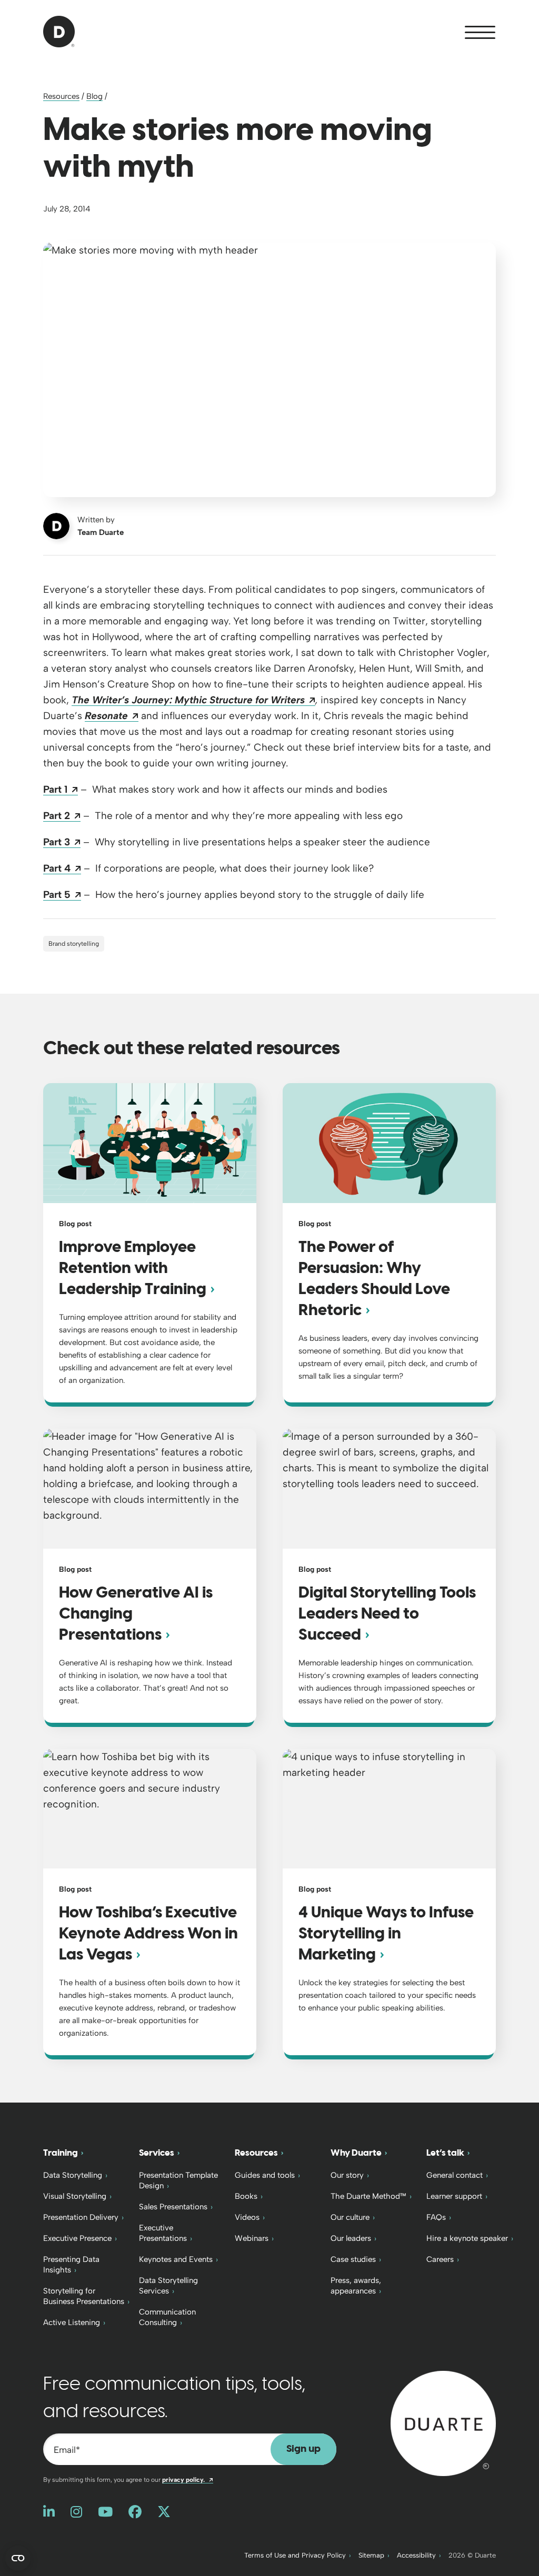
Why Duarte (356, 2153)
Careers (440, 2259)
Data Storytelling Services (168, 2286)
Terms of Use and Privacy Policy (295, 2555)
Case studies (353, 2259)
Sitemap (371, 2555)
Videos (247, 2217)
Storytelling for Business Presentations (84, 2296)
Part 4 (62, 868)
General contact (455, 2175)
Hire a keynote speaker (467, 2238)
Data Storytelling (73, 2175)
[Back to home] (443, 2423)
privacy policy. (188, 2480)
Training (61, 2153)
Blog (94, 96)
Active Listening (72, 2322)
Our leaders (351, 2238)
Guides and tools (265, 2175)
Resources (61, 96)
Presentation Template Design (178, 2180)
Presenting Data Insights (71, 2265)
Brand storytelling (74, 944)
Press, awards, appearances (356, 2286)
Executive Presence (77, 2238)
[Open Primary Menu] (480, 32)
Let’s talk (445, 2153)
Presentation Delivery (81, 2217)
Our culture (350, 2217)
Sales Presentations (173, 2207)
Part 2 (62, 816)
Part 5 (62, 895)
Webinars (252, 2238)
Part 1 (61, 789)
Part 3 (62, 842)
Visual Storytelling (75, 2196)
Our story (347, 2175)
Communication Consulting (167, 2317)
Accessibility (416, 2555)
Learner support (454, 2196)
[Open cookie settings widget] (18, 2558)
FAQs (436, 2217)
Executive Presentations (163, 2233)
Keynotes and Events (176, 2259)
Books (246, 2196)
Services (157, 2153)
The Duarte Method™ (368, 2196)
